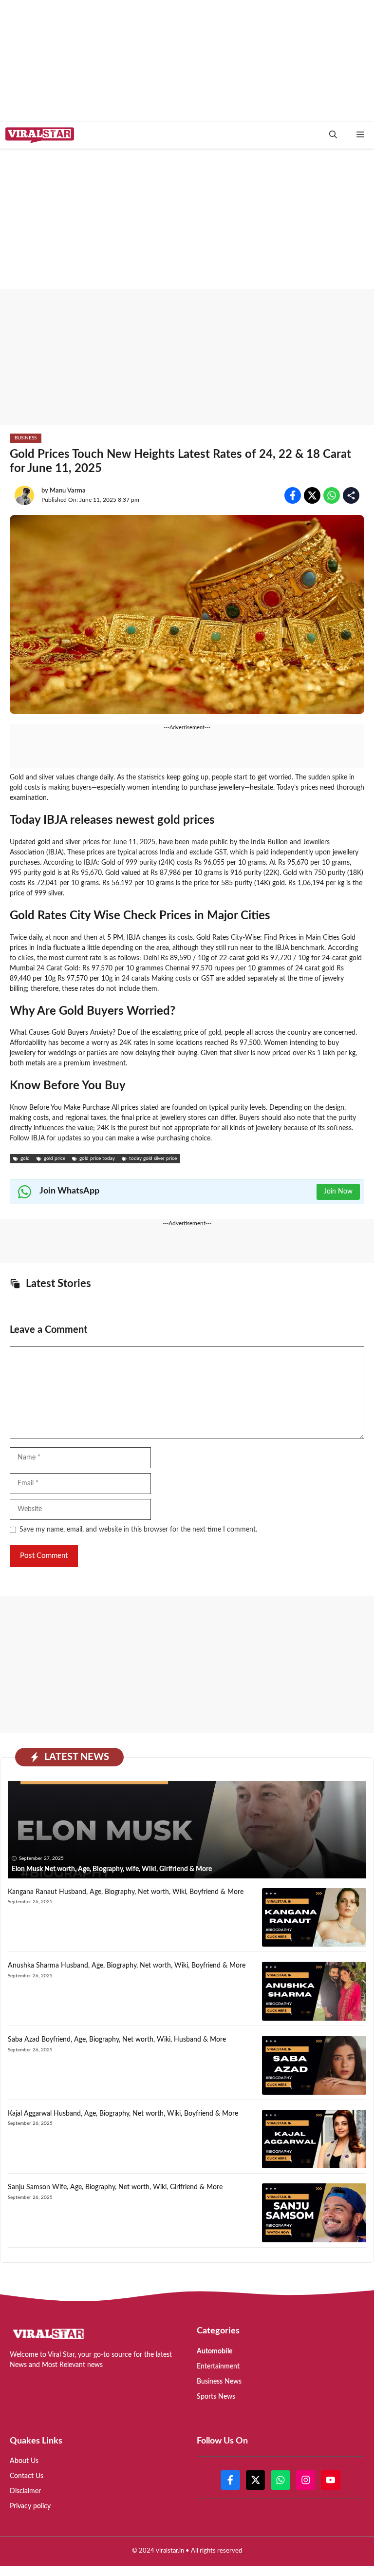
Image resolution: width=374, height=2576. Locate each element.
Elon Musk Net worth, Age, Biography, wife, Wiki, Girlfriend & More (112, 1869)
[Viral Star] (40, 135)
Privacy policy (30, 2506)
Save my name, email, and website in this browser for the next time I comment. (138, 1530)
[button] (333, 135)
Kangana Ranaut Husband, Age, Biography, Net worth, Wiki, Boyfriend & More (126, 1892)
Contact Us (27, 2476)
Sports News (216, 2397)
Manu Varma (68, 491)
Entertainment (218, 2367)
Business (26, 438)
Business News (219, 2382)
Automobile (215, 2351)
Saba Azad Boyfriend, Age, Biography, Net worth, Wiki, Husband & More (117, 2040)
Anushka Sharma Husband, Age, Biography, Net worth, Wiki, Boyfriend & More (127, 1966)
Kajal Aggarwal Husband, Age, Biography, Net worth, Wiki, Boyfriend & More (123, 2114)
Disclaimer (25, 2491)
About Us (24, 2461)
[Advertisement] (187, 357)
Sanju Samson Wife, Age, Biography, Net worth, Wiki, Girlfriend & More (115, 2187)
